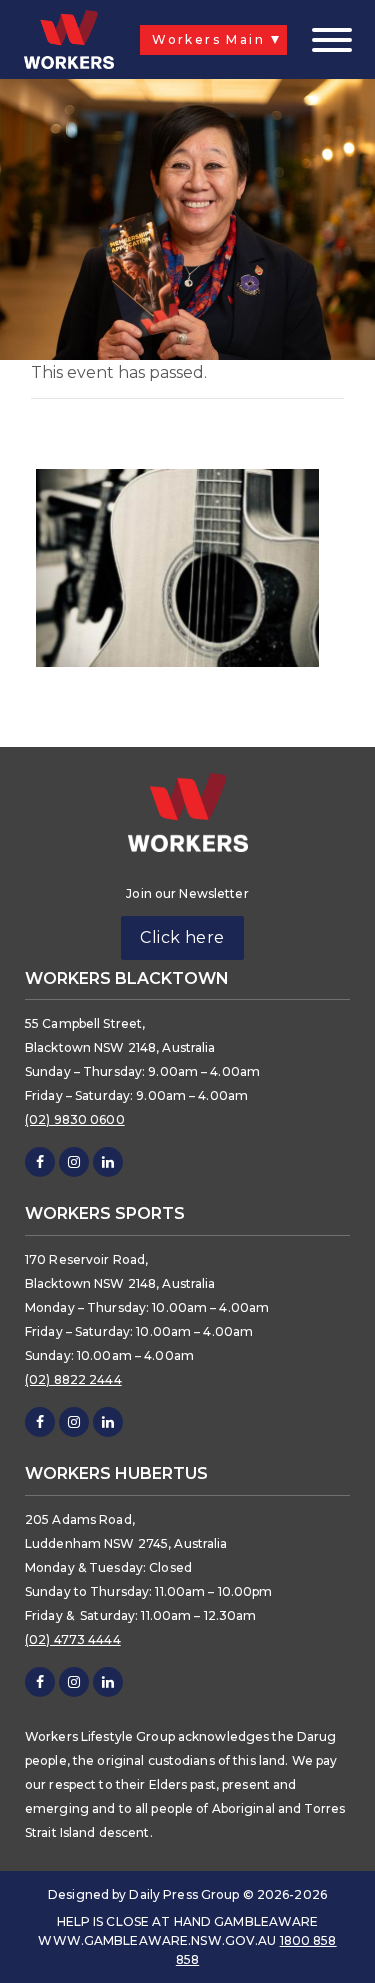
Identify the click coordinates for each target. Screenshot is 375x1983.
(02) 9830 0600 (75, 1119)
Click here (182, 937)
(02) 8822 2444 (73, 1379)
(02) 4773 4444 (73, 1639)
